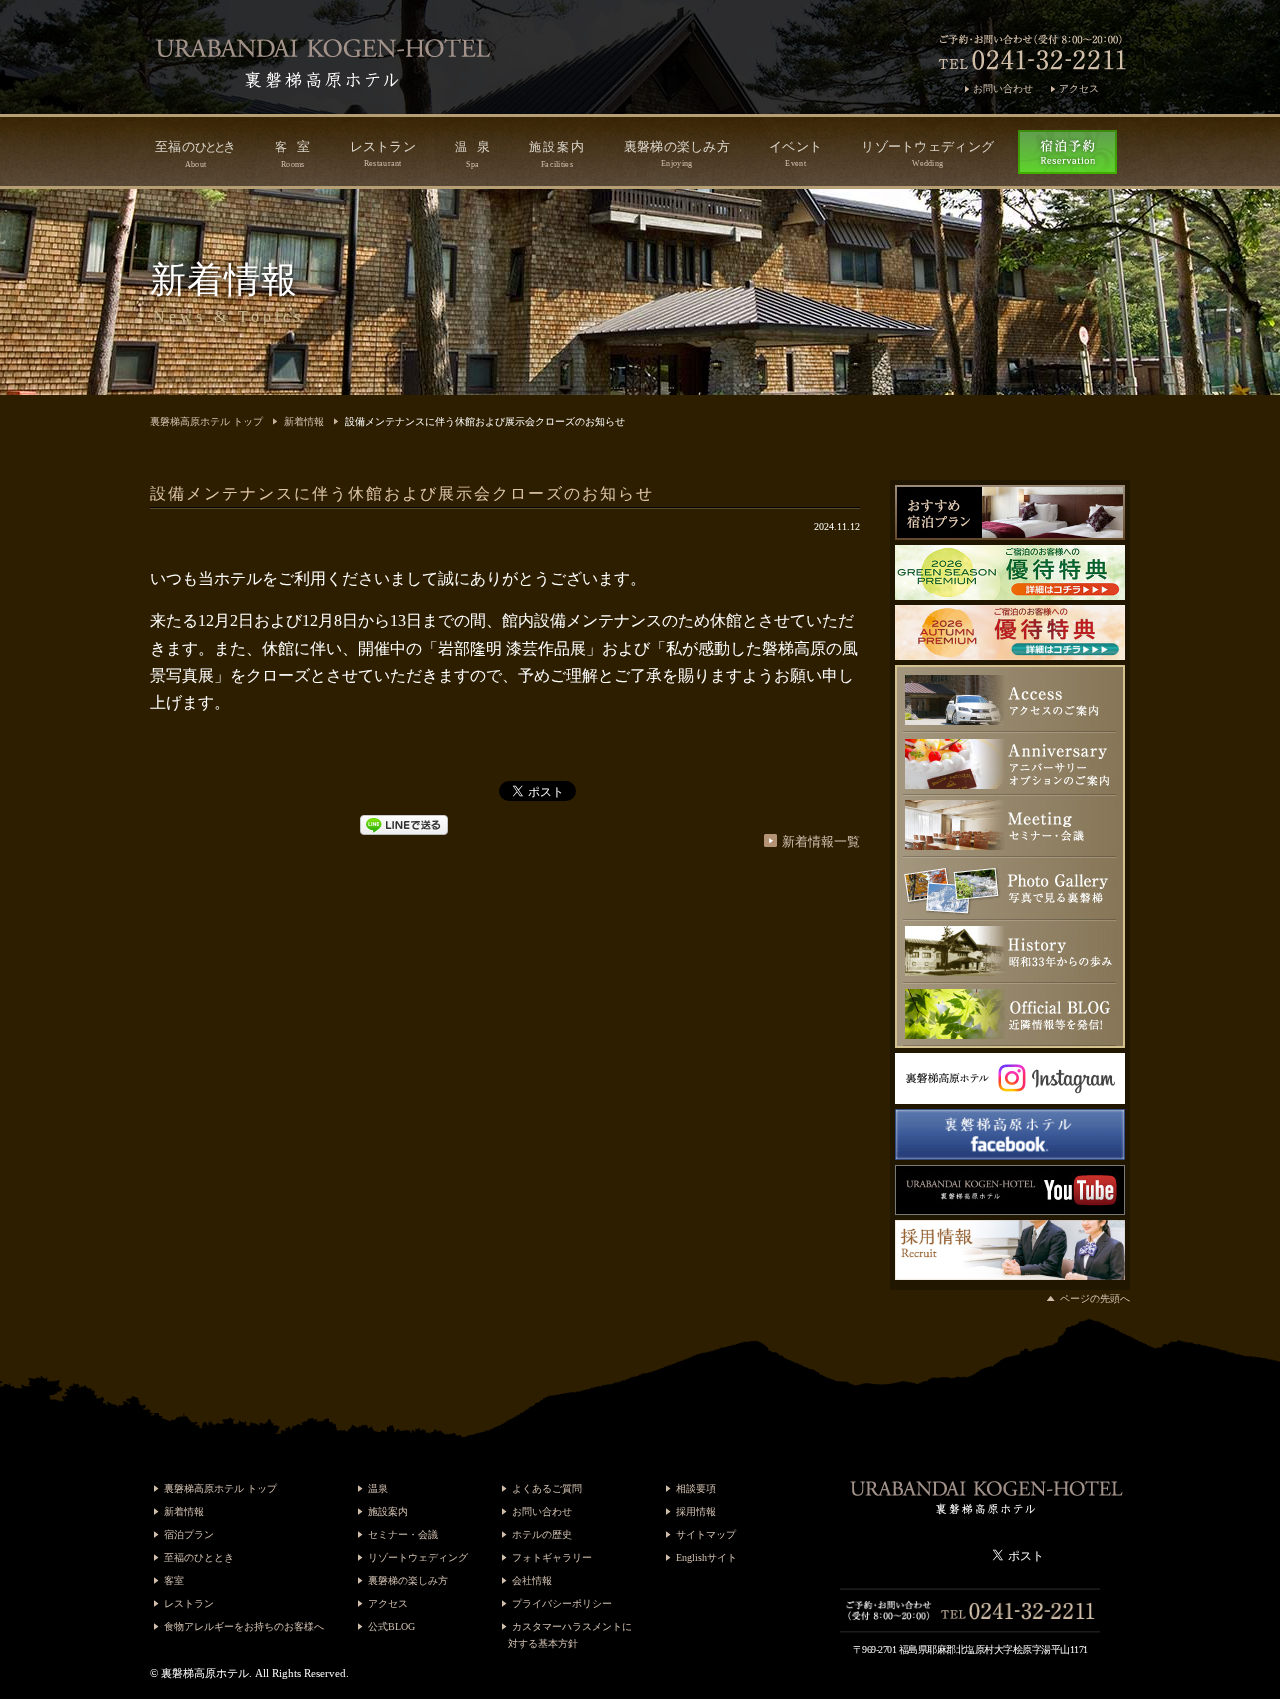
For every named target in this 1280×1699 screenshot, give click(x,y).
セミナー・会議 (403, 1534)
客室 (174, 1580)
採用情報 (696, 1511)
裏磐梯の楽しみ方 (677, 153)
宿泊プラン (189, 1534)
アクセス (1079, 88)
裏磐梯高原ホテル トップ (206, 421)
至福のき (195, 154)
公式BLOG (391, 1626)
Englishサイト (706, 1557)
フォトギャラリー (552, 1557)
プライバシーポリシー (562, 1603)
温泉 (378, 1488)
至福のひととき (199, 1557)
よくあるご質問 (547, 1488)
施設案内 (388, 1511)
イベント (795, 153)
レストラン (383, 153)
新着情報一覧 (821, 841)
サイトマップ (706, 1534)
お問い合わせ (1003, 88)
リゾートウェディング (927, 153)
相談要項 (696, 1488)
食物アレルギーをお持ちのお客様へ (244, 1626)
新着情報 (304, 421)
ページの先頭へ (1095, 1298)
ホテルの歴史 (542, 1534)
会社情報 (532, 1580)
